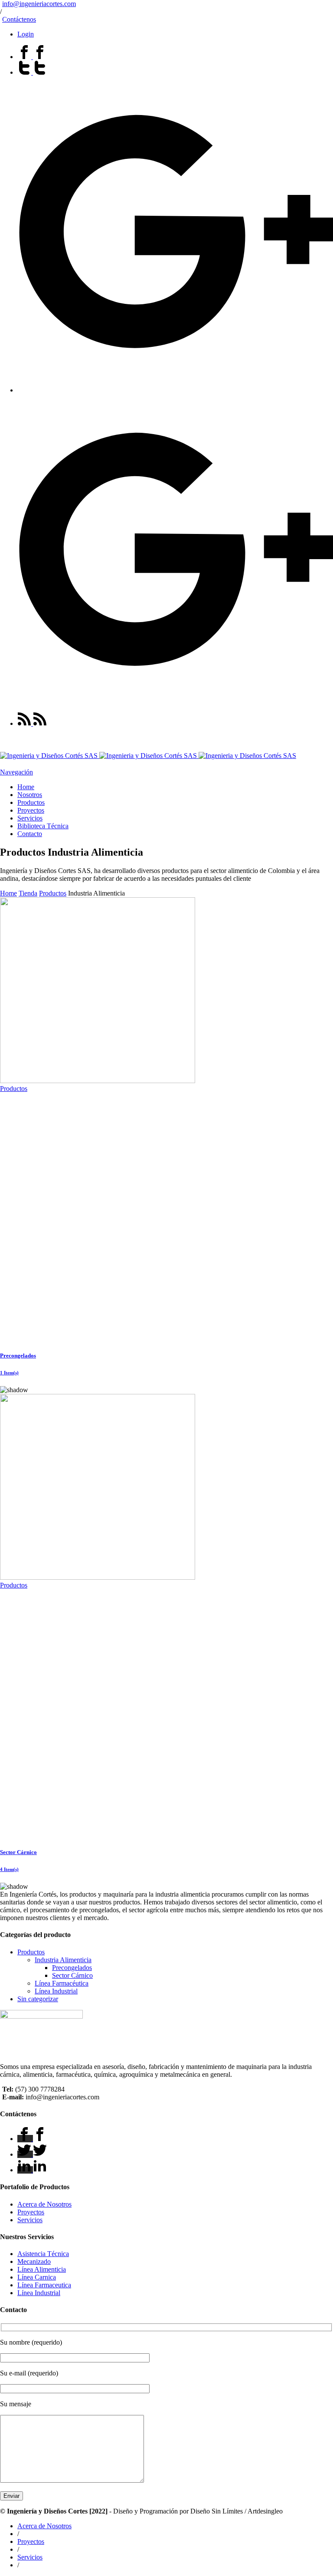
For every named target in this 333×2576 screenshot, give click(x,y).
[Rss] (32, 723)
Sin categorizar (38, 1999)
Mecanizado (34, 2261)
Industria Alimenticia (63, 1960)
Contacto (30, 834)
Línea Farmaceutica (44, 2285)
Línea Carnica (37, 2277)
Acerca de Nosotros (44, 2204)
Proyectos (31, 810)
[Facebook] (32, 57)
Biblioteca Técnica (43, 826)
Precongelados (72, 1968)
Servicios (30, 818)
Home (26, 787)
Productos (31, 802)
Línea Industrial (56, 1991)
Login (26, 34)
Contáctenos (19, 19)
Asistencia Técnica (43, 2254)
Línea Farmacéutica (62, 1983)
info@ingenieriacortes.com (39, 4)
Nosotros (30, 795)
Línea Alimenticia (42, 2269)
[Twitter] (32, 72)
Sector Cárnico (72, 1975)
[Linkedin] (32, 2170)
